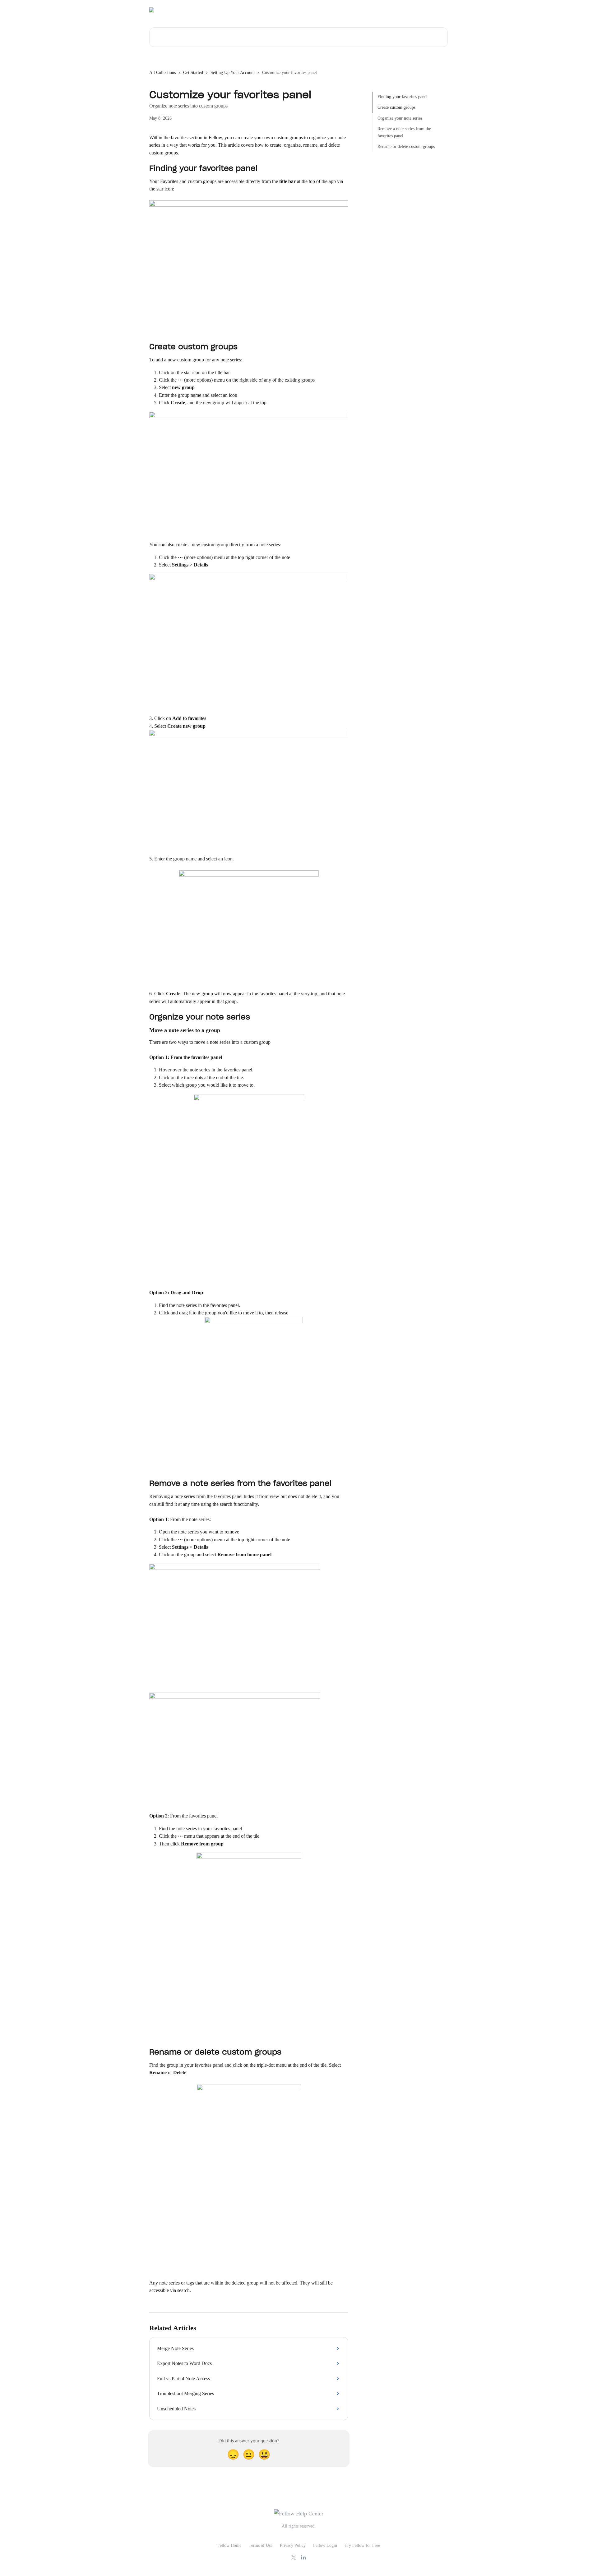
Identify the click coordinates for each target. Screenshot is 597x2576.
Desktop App (372, 10)
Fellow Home (229, 2545)
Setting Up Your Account (233, 73)
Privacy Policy (293, 2545)
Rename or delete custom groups (406, 147)
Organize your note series (400, 118)
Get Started (193, 73)
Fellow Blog (402, 10)
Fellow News (432, 10)
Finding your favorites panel (403, 97)
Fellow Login (325, 2545)
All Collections (162, 73)
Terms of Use (261, 2545)
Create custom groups (396, 107)
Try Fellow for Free (362, 2545)
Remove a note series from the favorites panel (404, 132)
